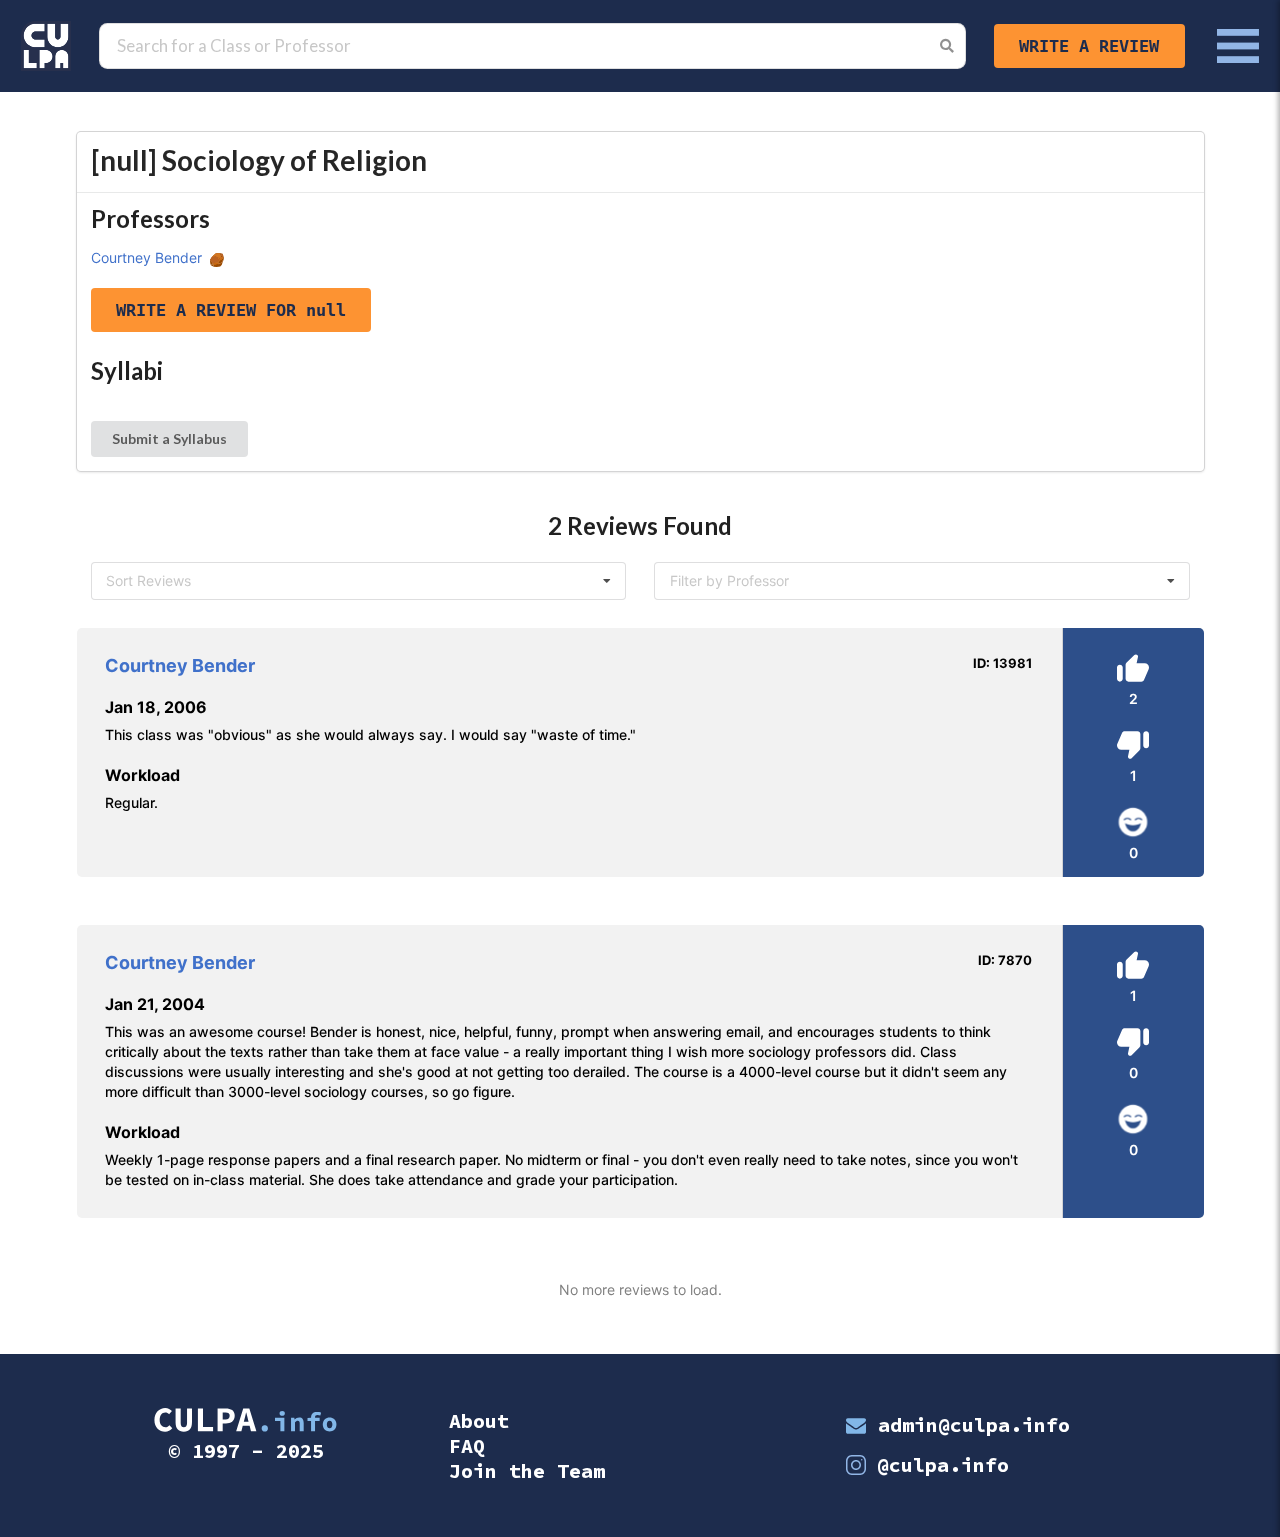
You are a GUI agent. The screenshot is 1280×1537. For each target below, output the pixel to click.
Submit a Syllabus (169, 438)
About (479, 1420)
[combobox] (922, 581)
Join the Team (527, 1470)
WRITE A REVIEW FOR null (231, 310)
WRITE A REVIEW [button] (1089, 46)
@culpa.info (943, 1464)
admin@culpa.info (974, 1424)
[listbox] (359, 581)
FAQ (467, 1445)
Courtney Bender (146, 257)
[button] (46, 46)
